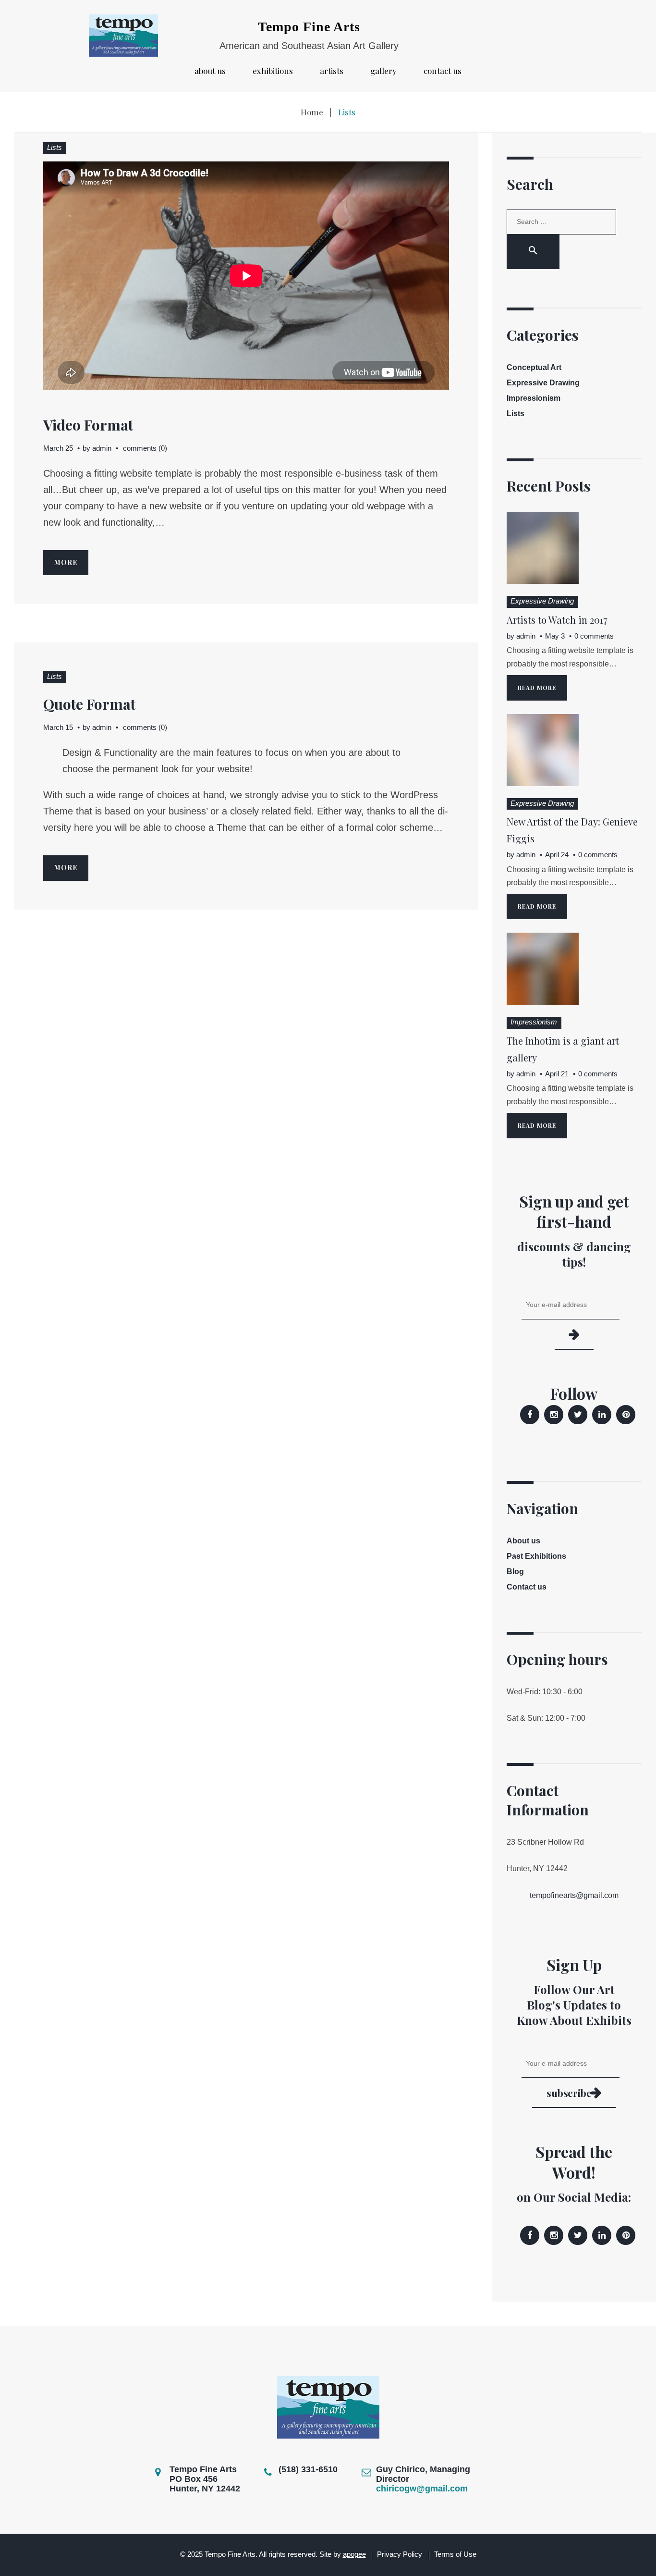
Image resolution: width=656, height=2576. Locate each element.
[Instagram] (554, 1415)
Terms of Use (455, 2554)
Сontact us (443, 71)
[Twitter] (578, 1415)
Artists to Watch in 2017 (557, 620)
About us (210, 71)
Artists (332, 71)
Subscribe (569, 2093)
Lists (55, 147)
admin (102, 448)
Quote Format (89, 704)
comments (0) (145, 448)
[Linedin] (602, 1415)
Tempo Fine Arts (309, 27)
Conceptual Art (534, 367)
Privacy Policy (400, 2554)
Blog (515, 1571)
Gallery (383, 71)
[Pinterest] (626, 1415)
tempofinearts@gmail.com (574, 1895)
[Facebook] (530, 1415)
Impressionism (534, 398)
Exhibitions (273, 71)
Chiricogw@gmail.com (422, 2489)
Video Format (88, 425)
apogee (354, 2554)
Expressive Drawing (543, 383)
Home (312, 112)
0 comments (594, 636)
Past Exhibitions (536, 1556)
